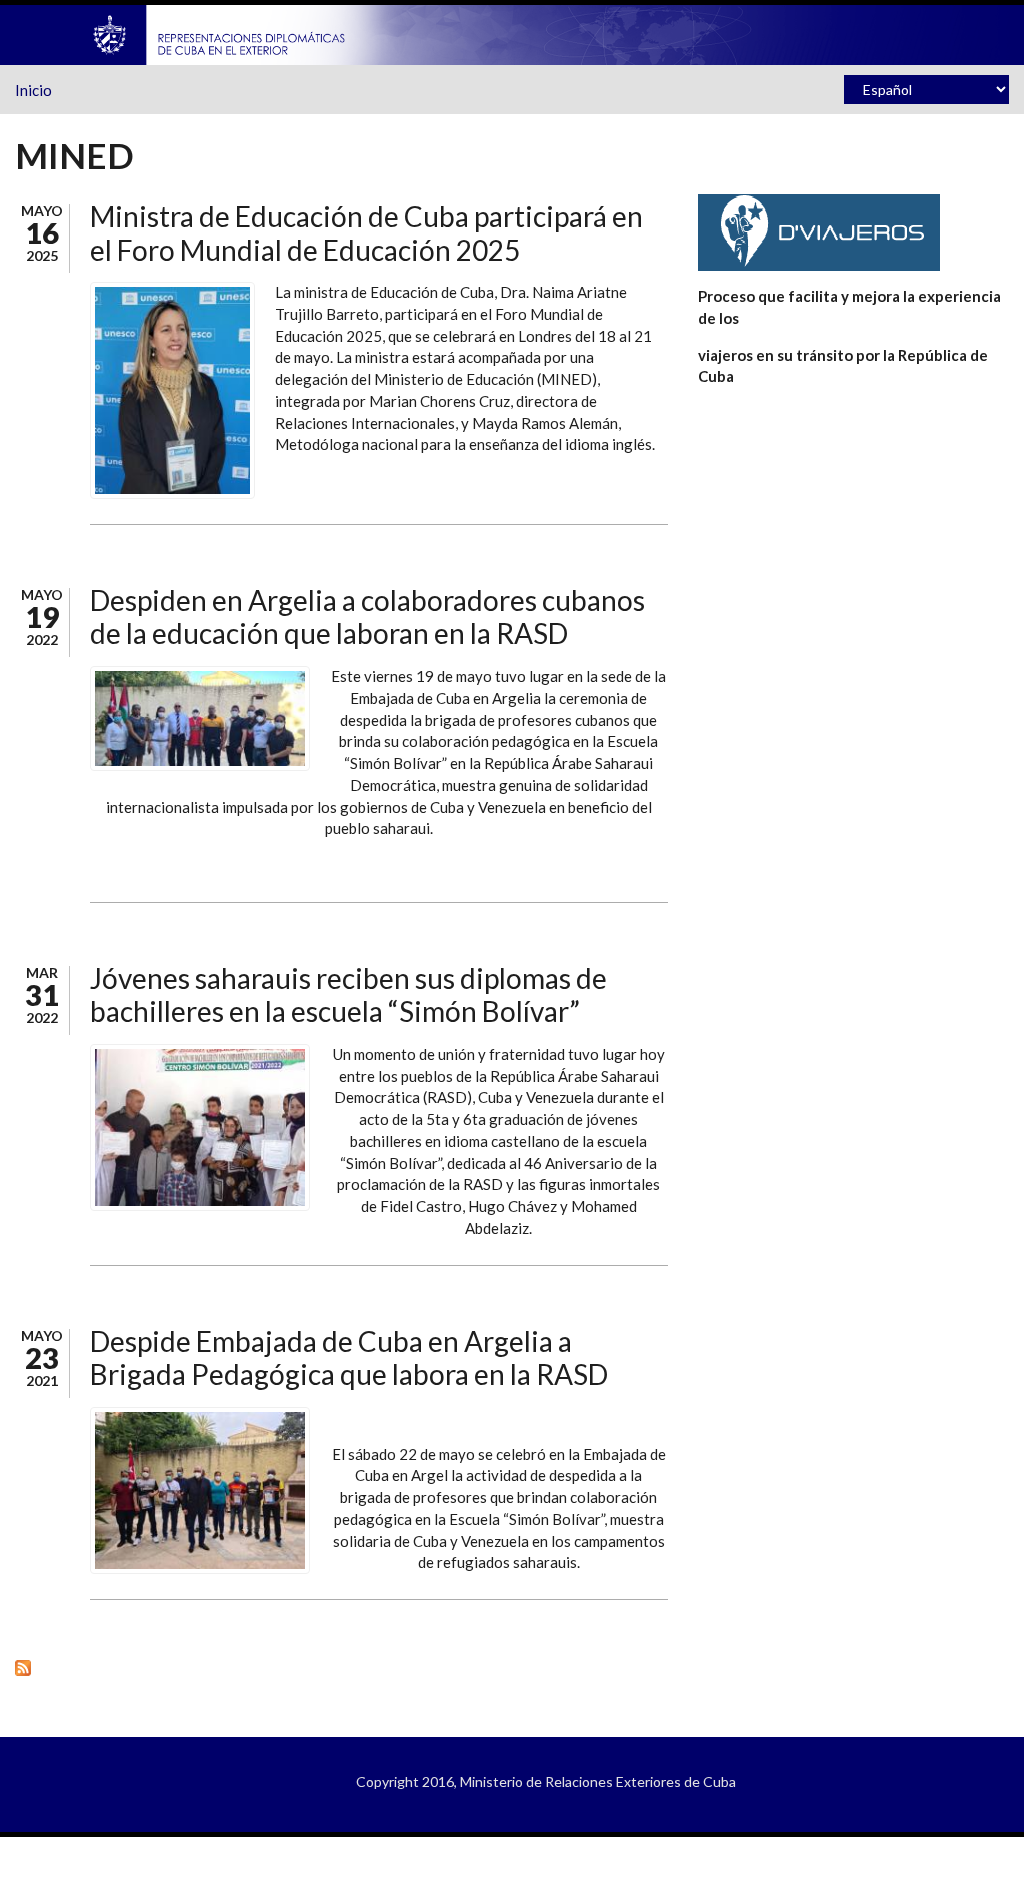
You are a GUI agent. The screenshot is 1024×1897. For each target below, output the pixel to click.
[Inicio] (220, 33)
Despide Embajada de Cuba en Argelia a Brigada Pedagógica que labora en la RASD (349, 1358)
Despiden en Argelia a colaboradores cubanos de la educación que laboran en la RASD (367, 617)
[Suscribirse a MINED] (341, 1666)
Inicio (33, 90)
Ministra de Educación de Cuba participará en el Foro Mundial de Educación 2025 (366, 233)
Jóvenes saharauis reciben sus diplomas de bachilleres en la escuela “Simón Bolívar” (348, 995)
